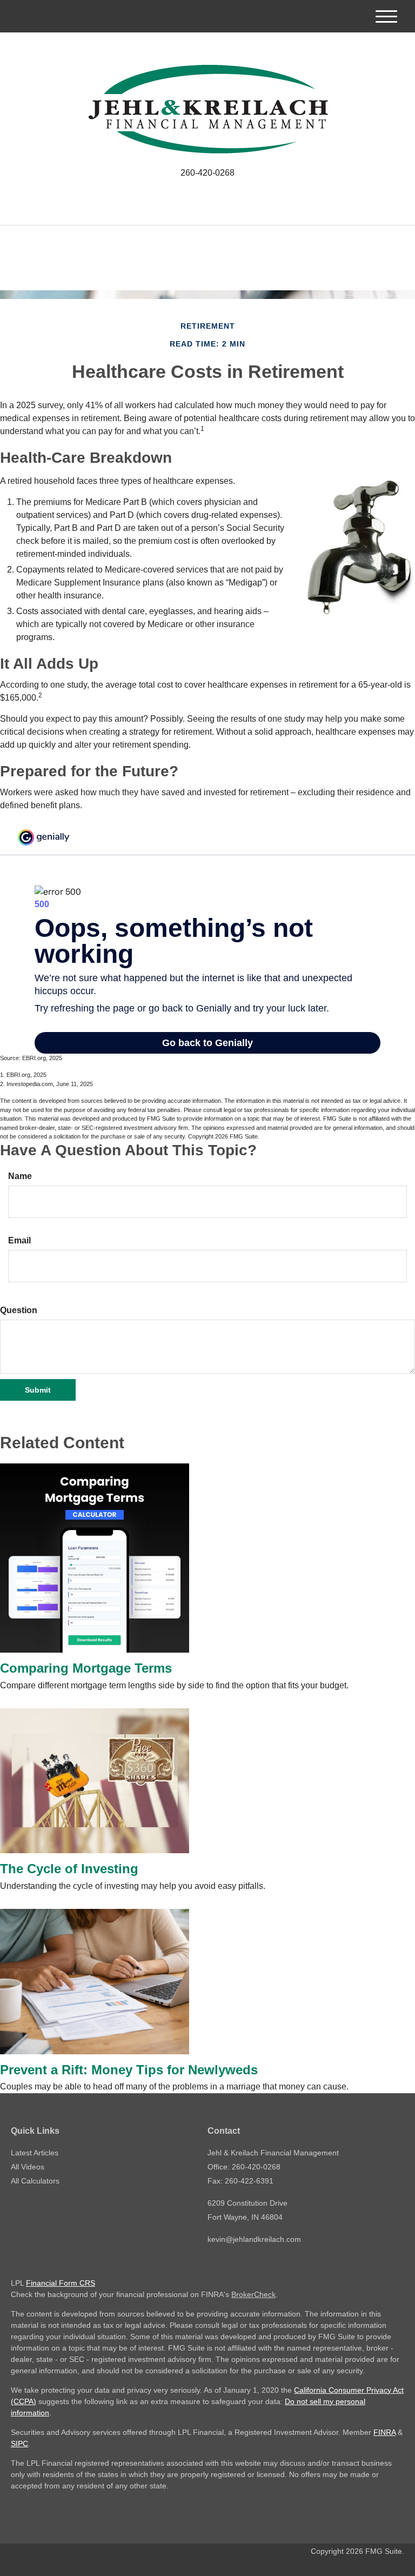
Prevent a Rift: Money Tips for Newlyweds (129, 2070)
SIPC (19, 2444)
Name (20, 1176)
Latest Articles (35, 2153)
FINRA (384, 2432)
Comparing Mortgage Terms (86, 1668)
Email (19, 1240)
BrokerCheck (253, 2294)
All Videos (28, 2167)
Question (19, 1310)
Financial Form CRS (61, 2283)
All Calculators (35, 2181)
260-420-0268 (207, 173)
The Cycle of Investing (69, 1869)
